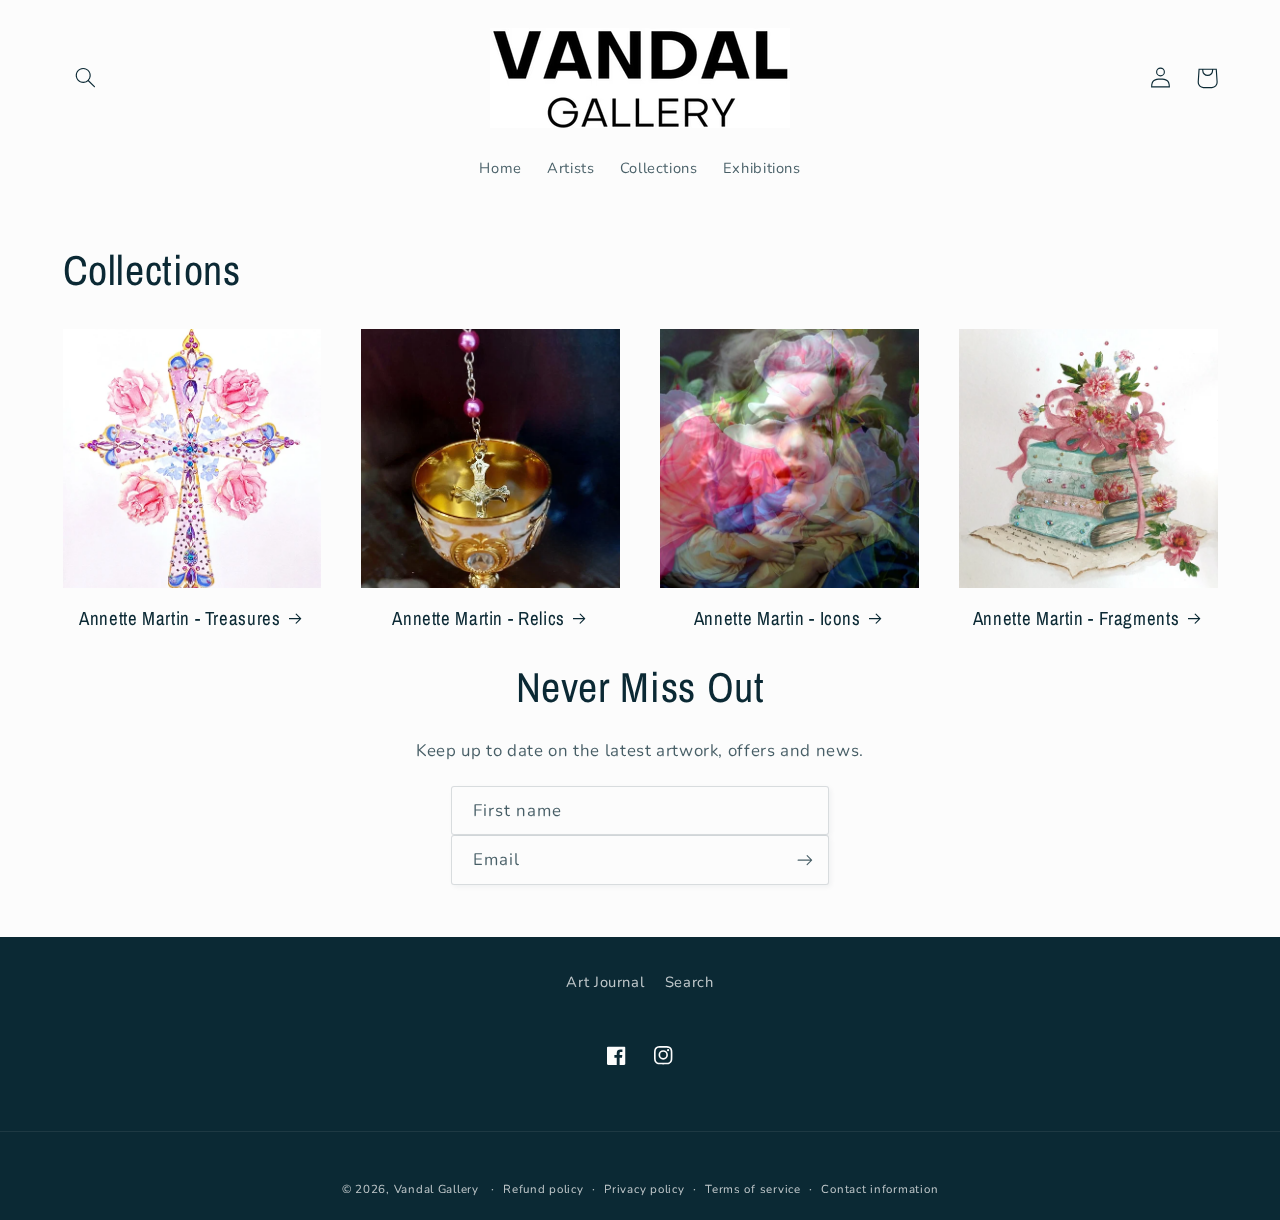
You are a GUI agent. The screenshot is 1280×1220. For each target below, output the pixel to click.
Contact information (879, 1189)
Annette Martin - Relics (478, 618)
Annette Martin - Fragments (1076, 618)
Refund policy (543, 1189)
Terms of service (753, 1189)
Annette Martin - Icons (777, 618)
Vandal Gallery (436, 1189)
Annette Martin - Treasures (179, 618)
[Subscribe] (805, 859)
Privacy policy (644, 1189)
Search (689, 982)
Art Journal (605, 982)
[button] (86, 78)
